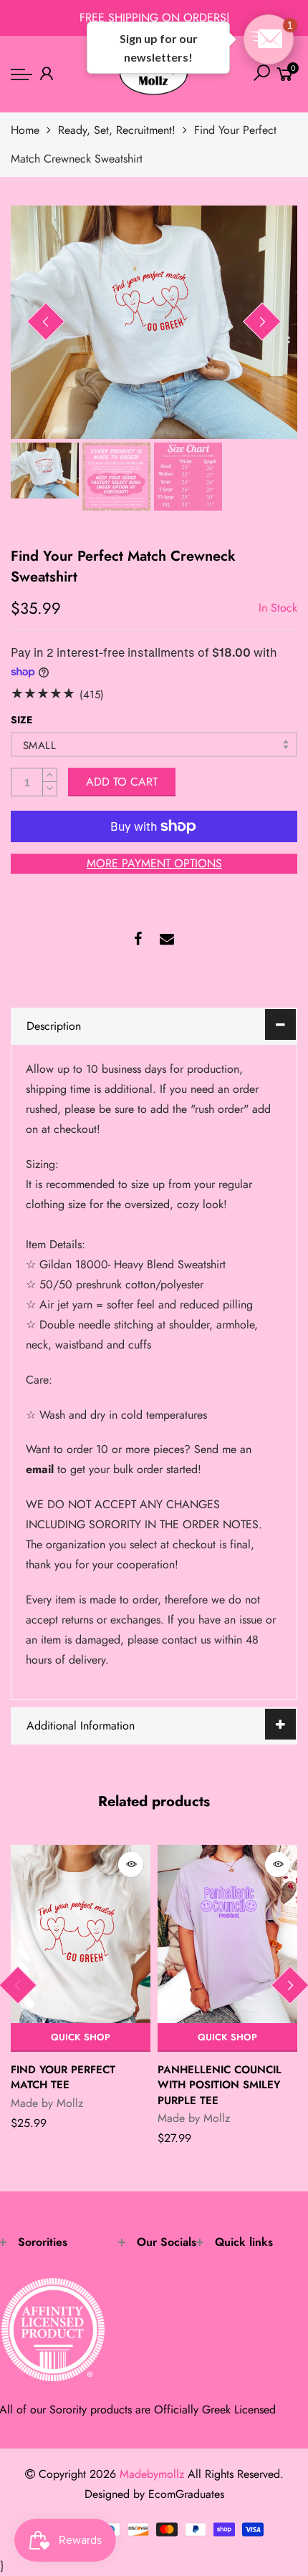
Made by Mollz (47, 2103)
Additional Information (81, 1726)
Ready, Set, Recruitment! (117, 130)
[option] (154, 322)
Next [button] (262, 322)
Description (54, 1026)
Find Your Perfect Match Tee (63, 2077)
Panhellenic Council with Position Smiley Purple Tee (220, 2085)
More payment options (154, 863)
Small (39, 746)
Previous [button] (46, 322)
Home (25, 130)
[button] (269, 39)
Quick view (131, 1865)
